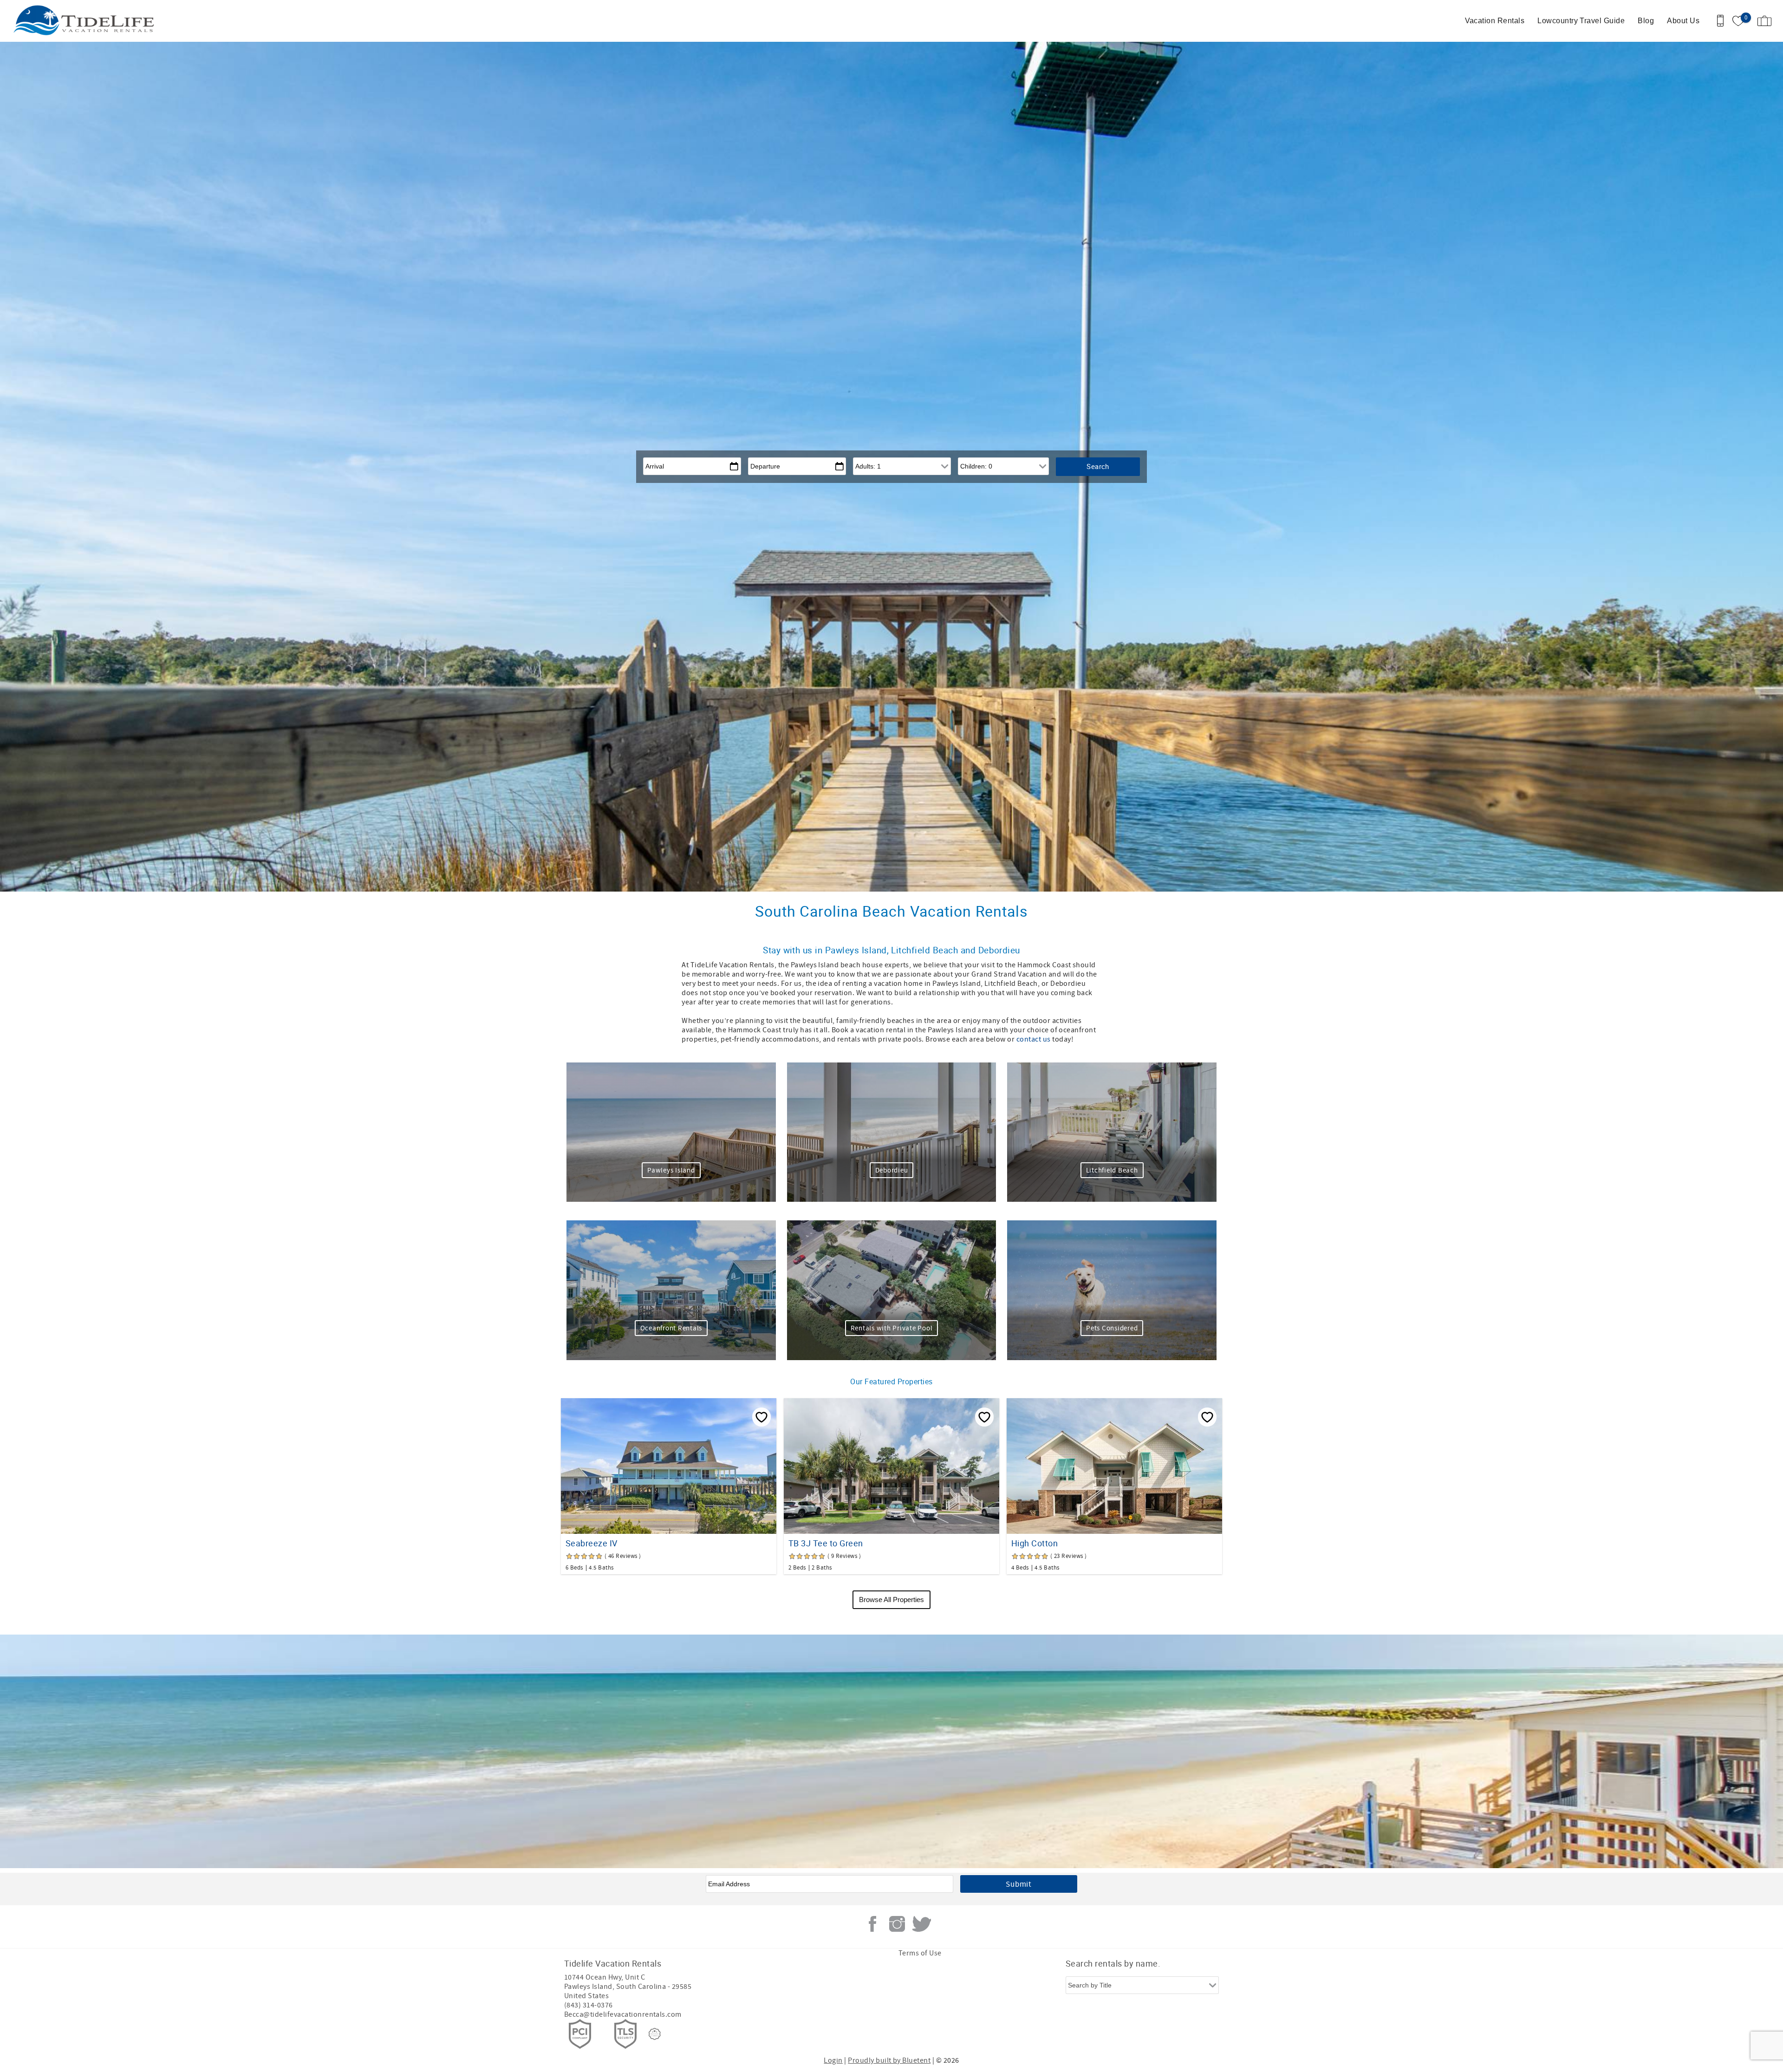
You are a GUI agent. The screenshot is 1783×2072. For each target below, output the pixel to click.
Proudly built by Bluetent (889, 2060)
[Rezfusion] (655, 2034)
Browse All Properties (891, 1600)
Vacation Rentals (1495, 21)
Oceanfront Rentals (671, 1328)
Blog (1646, 21)
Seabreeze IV (592, 1543)
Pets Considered (1112, 1328)
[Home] (71, 21)
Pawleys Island (671, 1170)
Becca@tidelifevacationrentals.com (623, 2014)
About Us (1683, 21)
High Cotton (1035, 1543)
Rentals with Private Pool (892, 1328)
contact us (1034, 1039)
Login (833, 2060)
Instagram (897, 1924)
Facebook (872, 1924)
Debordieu (892, 1170)
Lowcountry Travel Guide (1581, 21)
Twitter (922, 1924)
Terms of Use (920, 1953)
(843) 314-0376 (589, 2005)
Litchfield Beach (1112, 1170)
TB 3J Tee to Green (826, 1543)
